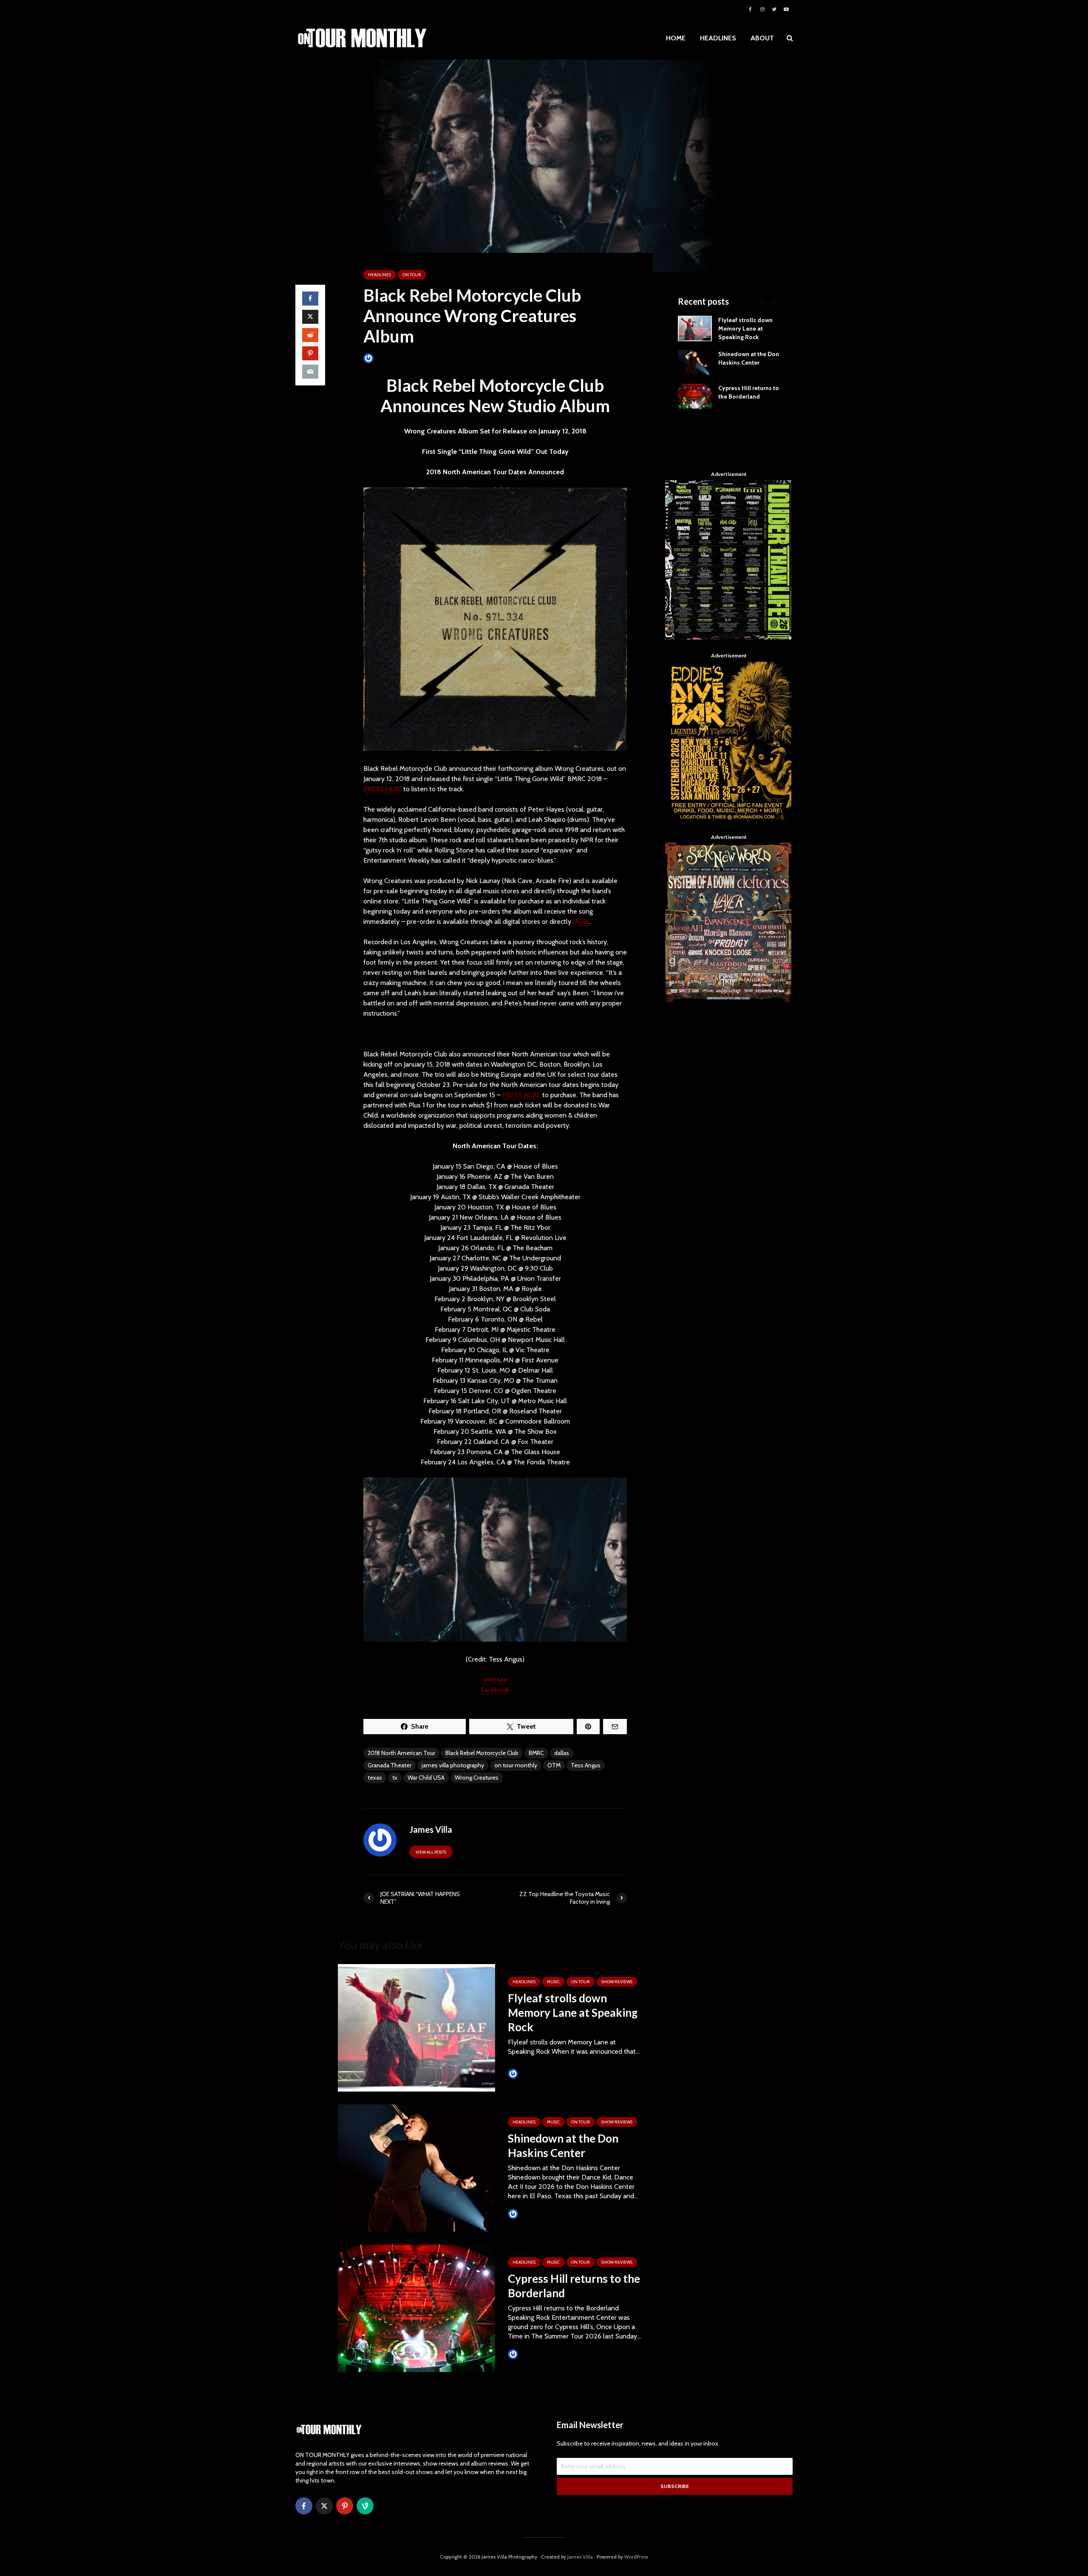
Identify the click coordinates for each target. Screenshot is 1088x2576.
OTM (554, 1765)
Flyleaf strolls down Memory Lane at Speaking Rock (573, 2013)
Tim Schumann (538, 2074)
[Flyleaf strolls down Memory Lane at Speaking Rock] (416, 2027)
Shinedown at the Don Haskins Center (563, 2146)
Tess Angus (586, 1765)
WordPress (636, 2557)
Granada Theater (390, 1765)
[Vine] (365, 2506)
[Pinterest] (345, 2506)
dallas (562, 1753)
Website (495, 1680)
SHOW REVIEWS (617, 1982)
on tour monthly (516, 1765)
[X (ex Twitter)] (324, 2506)
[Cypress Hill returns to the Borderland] (416, 2308)
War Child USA (426, 1778)
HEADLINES (718, 38)
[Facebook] (304, 2506)
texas (375, 1778)
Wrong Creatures (477, 1778)
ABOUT (762, 38)
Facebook (495, 1690)
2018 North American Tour (401, 1753)
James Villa (389, 358)
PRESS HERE (382, 789)
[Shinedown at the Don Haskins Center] (416, 2167)
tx (395, 1778)
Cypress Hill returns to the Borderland (574, 2286)
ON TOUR (412, 275)
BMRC (536, 1753)
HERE (581, 921)
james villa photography (453, 1765)
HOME (676, 38)
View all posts (431, 1852)
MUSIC (553, 1982)
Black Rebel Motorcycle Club (482, 1753)
